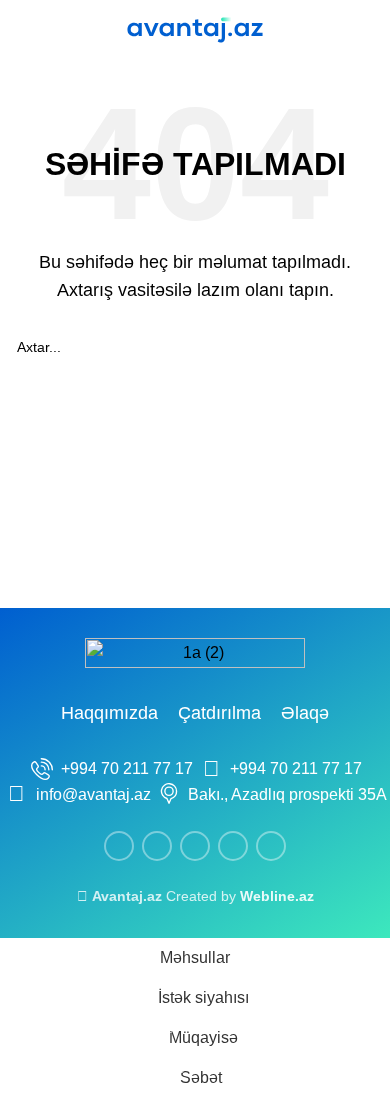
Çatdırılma (219, 713)
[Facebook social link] (119, 846)
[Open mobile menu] (23, 30)
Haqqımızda (109, 713)
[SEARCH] (352, 347)
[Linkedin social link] (195, 846)
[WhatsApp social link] (233, 846)
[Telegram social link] (271, 846)
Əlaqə (305, 713)
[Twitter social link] (157, 846)
